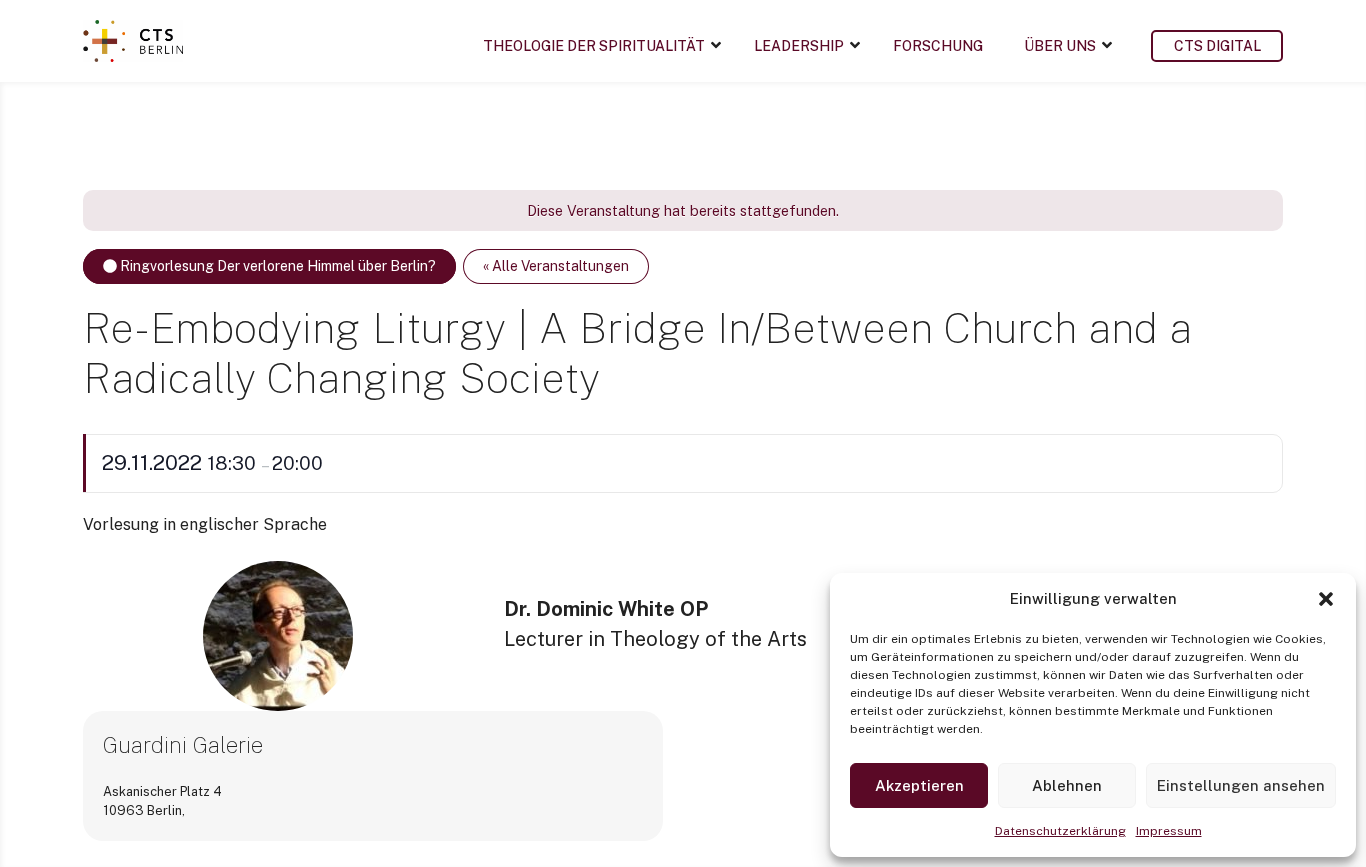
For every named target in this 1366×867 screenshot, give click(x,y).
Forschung (938, 46)
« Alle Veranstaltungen (556, 266)
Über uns (1060, 46)
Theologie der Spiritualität (594, 46)
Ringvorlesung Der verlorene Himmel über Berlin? (276, 266)
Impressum (1169, 831)
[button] (1326, 599)
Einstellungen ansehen (1241, 785)
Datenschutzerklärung (1060, 831)
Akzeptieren (919, 785)
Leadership (799, 46)
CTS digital (1217, 46)
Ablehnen (1067, 785)
